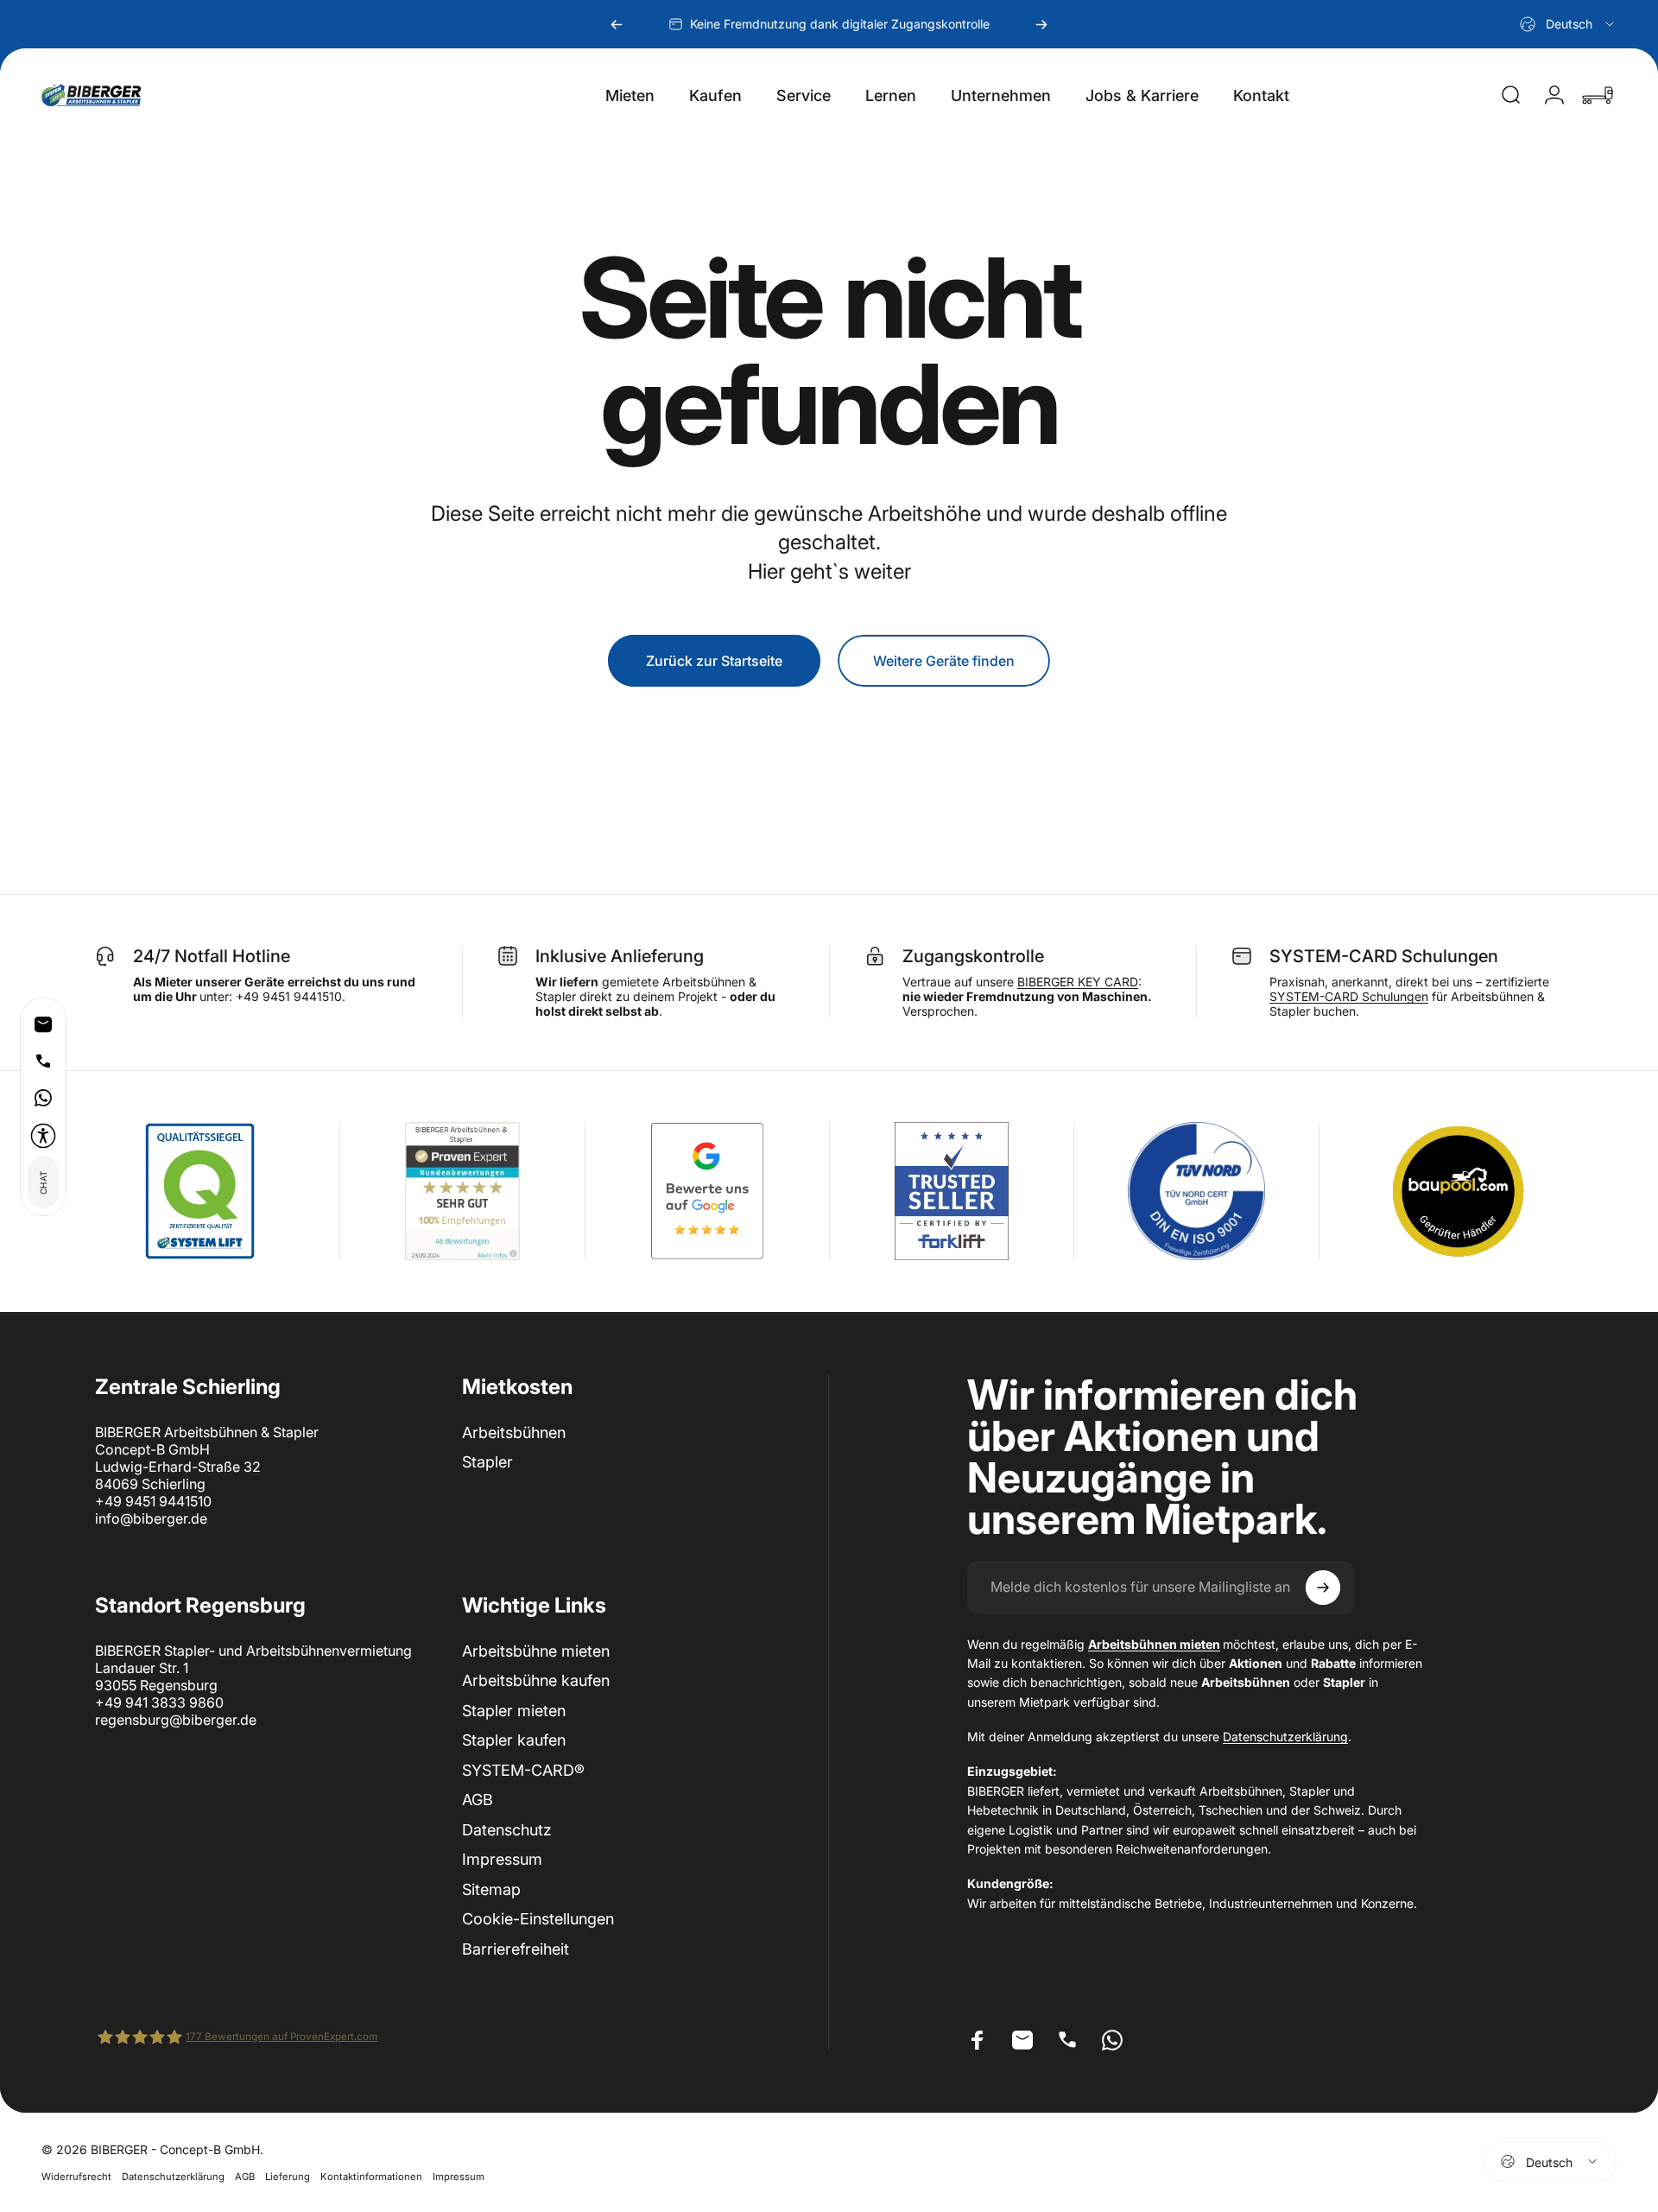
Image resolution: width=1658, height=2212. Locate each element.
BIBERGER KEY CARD (1078, 982)
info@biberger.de (151, 1518)
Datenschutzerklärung (1285, 1737)
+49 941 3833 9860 (159, 1702)
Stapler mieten (514, 1711)
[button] (43, 1136)
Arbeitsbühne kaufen (536, 1680)
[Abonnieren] (1323, 1588)
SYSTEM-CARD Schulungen (1349, 996)
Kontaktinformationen (371, 2176)
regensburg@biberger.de (176, 1720)
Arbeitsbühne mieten (536, 1651)
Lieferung (288, 2176)
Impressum (502, 1859)
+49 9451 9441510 (153, 1501)
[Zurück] (617, 24)
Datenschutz (507, 1830)
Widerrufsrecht (76, 2176)
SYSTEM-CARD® (523, 1770)
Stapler (487, 1462)
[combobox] (1568, 24)
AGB (478, 1800)
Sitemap (491, 1889)
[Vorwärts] (1041, 24)
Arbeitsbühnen (514, 1432)
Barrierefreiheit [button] (516, 1949)
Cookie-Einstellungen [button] (538, 1919)
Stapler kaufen (514, 1740)
